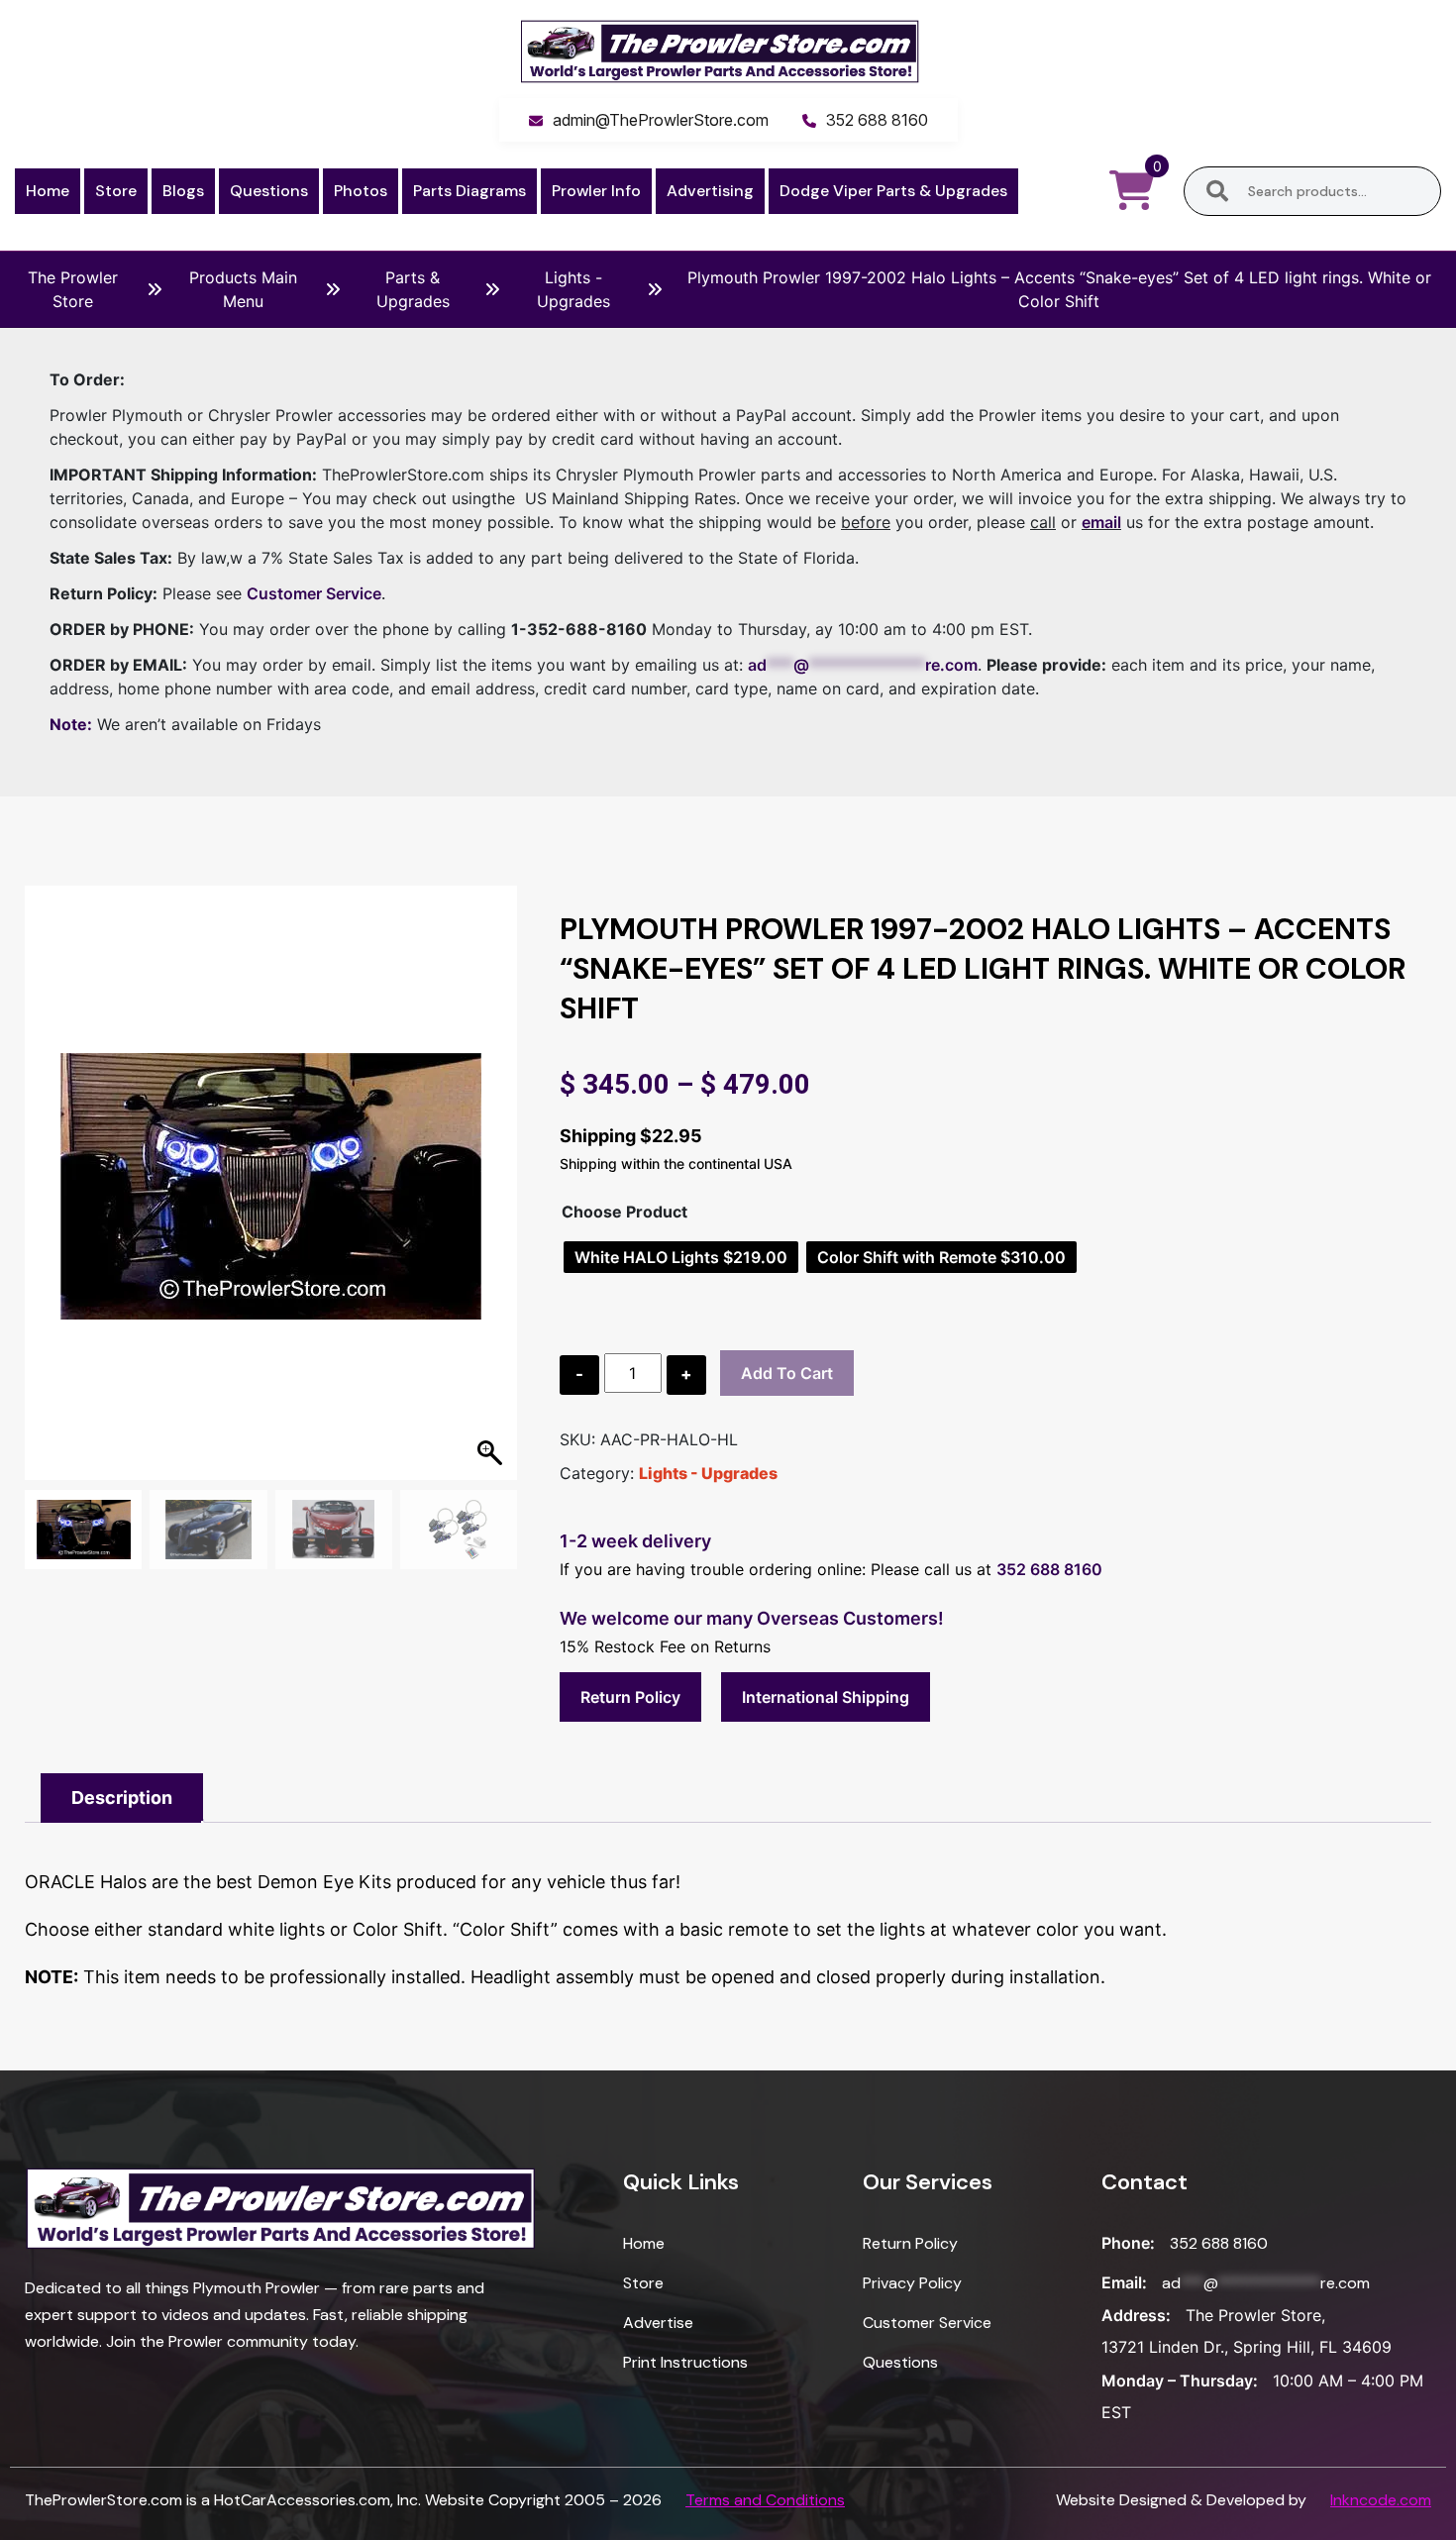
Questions (269, 191)
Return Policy (630, 1697)
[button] (492, 1193)
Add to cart (787, 1373)
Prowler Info (596, 191)
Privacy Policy (912, 2283)
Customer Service (314, 593)
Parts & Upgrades (413, 289)
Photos (361, 191)
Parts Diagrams (469, 191)
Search (1217, 191)
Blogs (183, 191)
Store (116, 191)
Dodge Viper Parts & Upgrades (893, 191)
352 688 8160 (877, 120)
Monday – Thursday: (1180, 2381)
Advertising (710, 191)
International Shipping (826, 1697)
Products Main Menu (243, 289)
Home (48, 191)
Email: (1124, 2282)
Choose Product (624, 1212)
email (1101, 522)
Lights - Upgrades (573, 289)
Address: (1136, 2315)
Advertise (658, 2323)
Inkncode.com (1381, 2500)
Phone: (1128, 2243)
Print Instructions (685, 2362)
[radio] (681, 1257)
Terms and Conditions (765, 2500)
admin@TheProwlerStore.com (661, 120)
